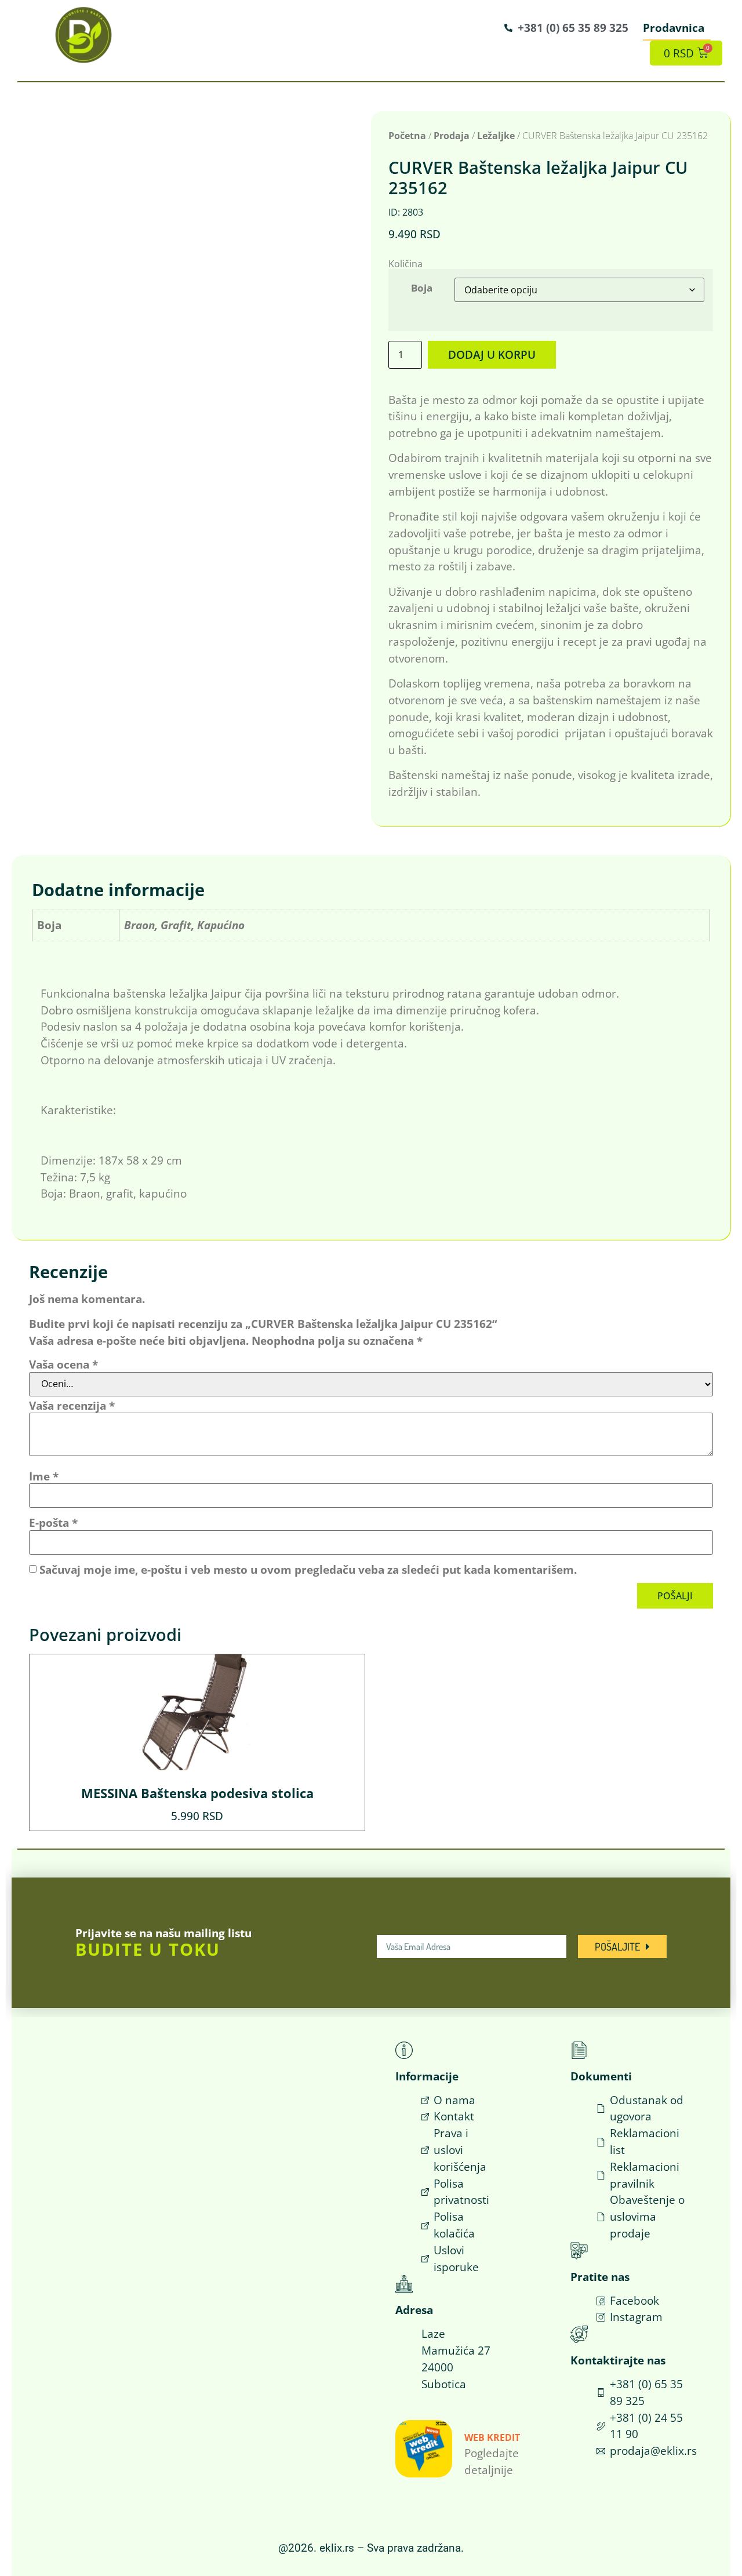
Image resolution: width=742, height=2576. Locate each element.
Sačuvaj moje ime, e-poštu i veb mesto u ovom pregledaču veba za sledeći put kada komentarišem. (308, 1569)
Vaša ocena (63, 1364)
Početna (407, 136)
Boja (422, 288)
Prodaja (452, 136)
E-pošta (53, 1522)
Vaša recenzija (72, 1405)
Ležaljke (496, 136)
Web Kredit (492, 2437)
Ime (44, 1476)
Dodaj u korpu (492, 354)
